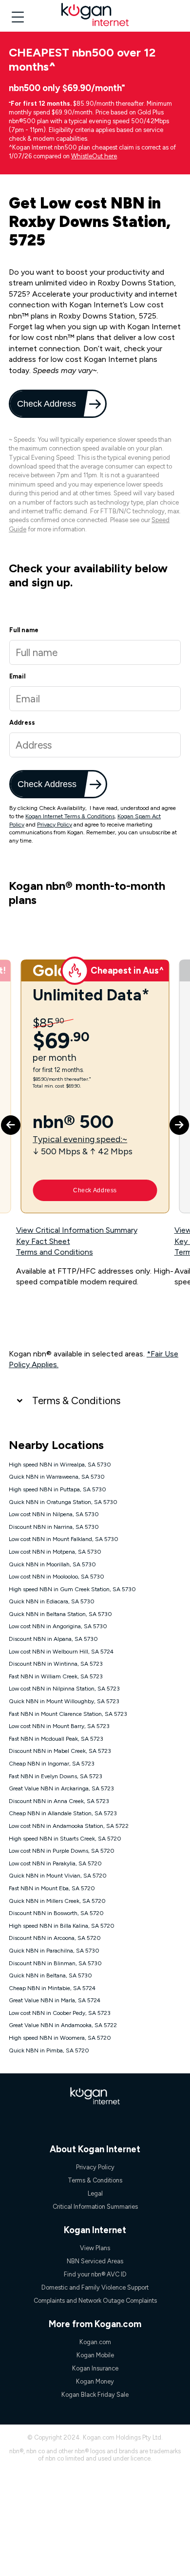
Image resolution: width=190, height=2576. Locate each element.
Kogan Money (95, 2381)
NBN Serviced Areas (95, 2261)
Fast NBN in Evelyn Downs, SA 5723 (56, 1776)
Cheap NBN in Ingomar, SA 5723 (52, 1764)
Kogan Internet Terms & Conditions (70, 816)
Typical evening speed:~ (80, 1139)
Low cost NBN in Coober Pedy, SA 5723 (60, 2013)
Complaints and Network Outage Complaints (95, 2301)
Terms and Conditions (55, 1252)
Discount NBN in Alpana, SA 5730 (53, 1639)
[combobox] (95, 745)
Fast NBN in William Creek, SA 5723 (56, 1676)
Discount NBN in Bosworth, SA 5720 (56, 1913)
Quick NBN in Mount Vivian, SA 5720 (58, 1876)
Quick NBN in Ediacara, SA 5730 (52, 1601)
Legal (95, 2193)
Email (17, 676)
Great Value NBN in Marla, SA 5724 (55, 2000)
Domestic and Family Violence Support (95, 2287)
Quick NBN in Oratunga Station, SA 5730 (63, 1502)
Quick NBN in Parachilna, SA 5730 (54, 1951)
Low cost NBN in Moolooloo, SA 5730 (57, 1577)
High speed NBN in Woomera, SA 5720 (60, 2038)
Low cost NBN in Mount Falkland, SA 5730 (64, 1539)
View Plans (95, 2248)
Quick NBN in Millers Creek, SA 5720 (57, 1901)
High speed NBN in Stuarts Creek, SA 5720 (65, 1839)
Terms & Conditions (76, 1401)
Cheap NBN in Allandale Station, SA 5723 (63, 1813)
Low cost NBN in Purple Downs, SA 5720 (62, 1851)
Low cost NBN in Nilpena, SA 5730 (54, 1514)
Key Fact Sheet (43, 1241)
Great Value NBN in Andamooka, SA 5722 (63, 2025)
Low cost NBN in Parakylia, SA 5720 (55, 1863)
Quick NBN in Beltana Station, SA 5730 (60, 1614)
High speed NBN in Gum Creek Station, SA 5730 (72, 1589)
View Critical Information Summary (77, 1230)
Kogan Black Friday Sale (95, 2395)
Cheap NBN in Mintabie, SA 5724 (52, 1988)
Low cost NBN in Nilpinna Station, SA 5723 (64, 1689)
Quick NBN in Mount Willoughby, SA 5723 (64, 1701)
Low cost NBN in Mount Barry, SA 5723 (59, 1726)
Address (22, 723)
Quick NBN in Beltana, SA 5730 (50, 1975)
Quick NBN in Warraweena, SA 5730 (57, 1477)
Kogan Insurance (95, 2368)
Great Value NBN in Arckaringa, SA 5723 (61, 1788)
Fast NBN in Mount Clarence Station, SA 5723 (68, 1714)
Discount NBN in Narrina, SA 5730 (54, 1527)
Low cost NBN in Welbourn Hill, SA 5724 (61, 1652)
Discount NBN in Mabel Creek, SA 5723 (60, 1751)
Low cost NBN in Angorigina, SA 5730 (58, 1626)
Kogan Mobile (95, 2355)
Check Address (47, 404)
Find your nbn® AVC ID (95, 2274)
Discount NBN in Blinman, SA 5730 (55, 1963)
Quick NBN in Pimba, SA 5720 (49, 2050)
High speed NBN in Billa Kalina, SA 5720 (62, 1926)
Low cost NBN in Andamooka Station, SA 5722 (69, 1826)
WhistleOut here (94, 156)
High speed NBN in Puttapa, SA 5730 (57, 1489)
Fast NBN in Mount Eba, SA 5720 (52, 1888)
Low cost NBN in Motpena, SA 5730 (55, 1552)
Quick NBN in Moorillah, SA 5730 (52, 1564)
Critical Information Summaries (95, 2207)
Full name (24, 630)
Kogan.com (95, 2342)
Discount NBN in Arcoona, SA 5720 (55, 1938)
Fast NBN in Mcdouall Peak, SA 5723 (56, 1739)
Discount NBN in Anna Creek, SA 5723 (59, 1801)
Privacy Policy (55, 825)
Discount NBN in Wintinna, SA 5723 (56, 1664)
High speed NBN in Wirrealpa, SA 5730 (60, 1465)
